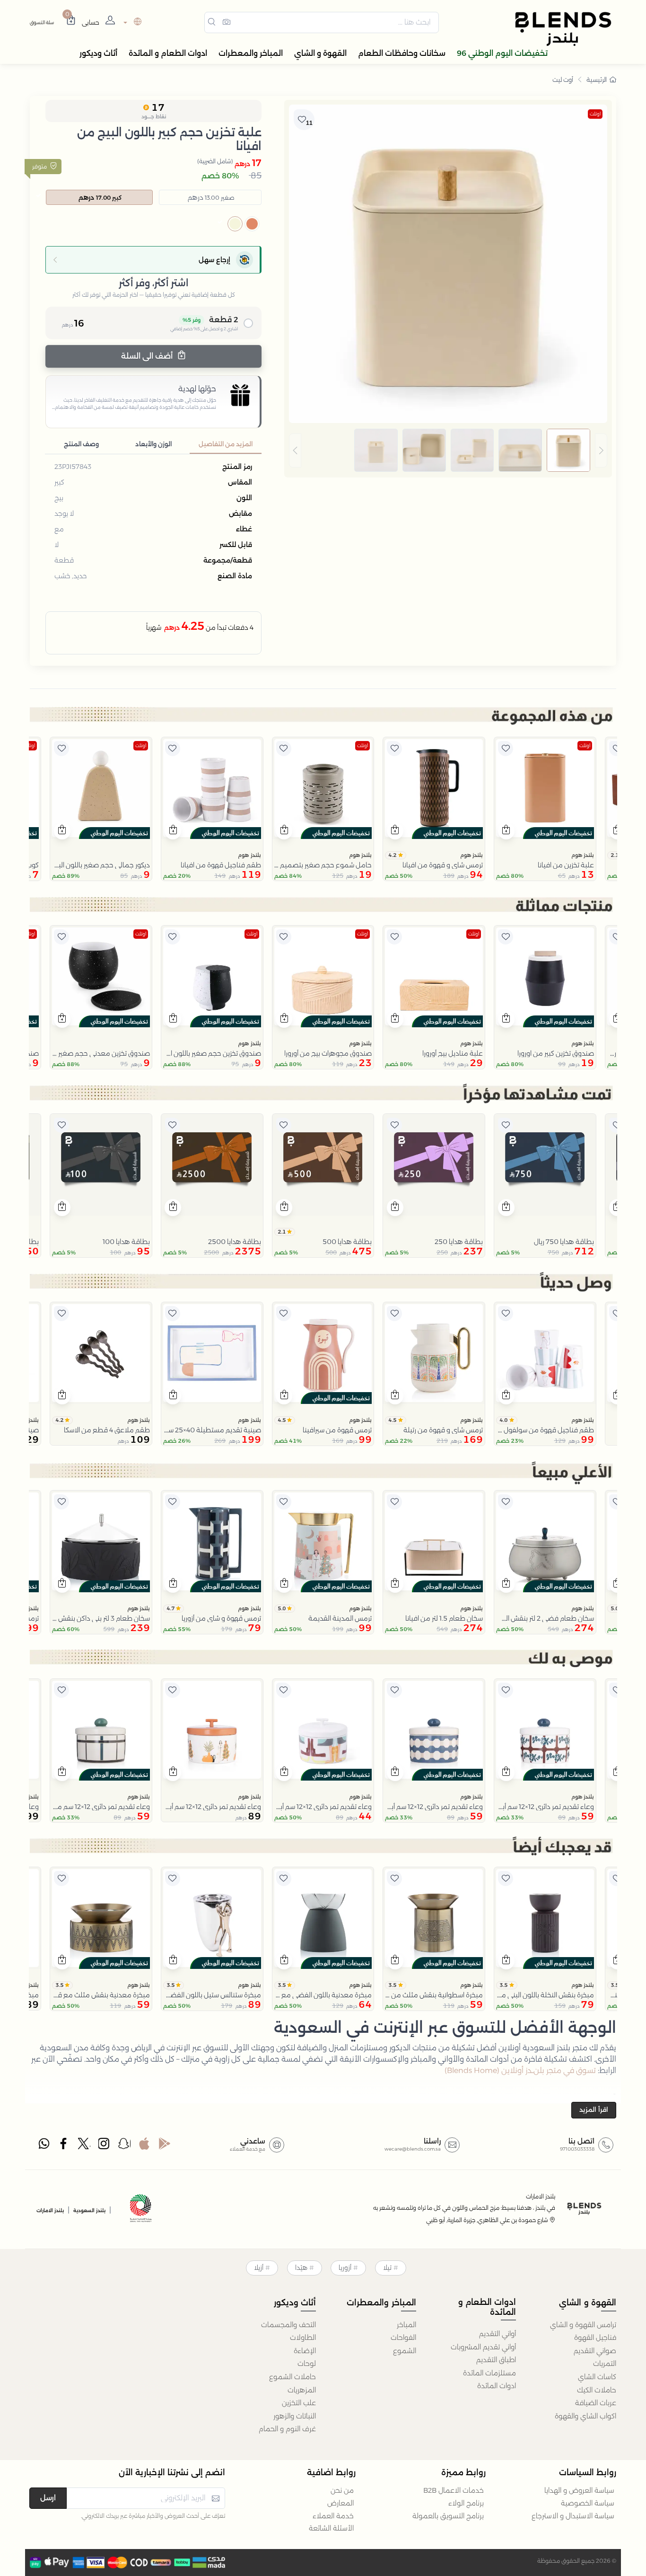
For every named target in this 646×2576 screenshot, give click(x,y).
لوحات (307, 2364)
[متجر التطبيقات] (144, 2146)
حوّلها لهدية (197, 389)
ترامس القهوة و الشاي (583, 2325)
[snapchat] (124, 2146)
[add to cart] (506, 831)
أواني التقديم (498, 2334)
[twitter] (84, 2146)
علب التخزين (299, 2403)
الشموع (405, 2351)
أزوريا (345, 2267)
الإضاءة (305, 2351)
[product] (545, 788)
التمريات (605, 2364)
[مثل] (617, 749)
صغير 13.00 (211, 197)
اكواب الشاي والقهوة (585, 2416)
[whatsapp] (44, 2146)
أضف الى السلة (148, 356)
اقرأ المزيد (594, 2109)
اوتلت (595, 114)
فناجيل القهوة (595, 2338)
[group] (448, 450)
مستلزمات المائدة (489, 2373)
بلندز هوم (583, 855)
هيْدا (301, 2267)
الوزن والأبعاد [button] (153, 444)
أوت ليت (563, 79)
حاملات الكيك (597, 2390)
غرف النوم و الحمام (287, 2429)
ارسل (48, 2498)
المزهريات (302, 2390)
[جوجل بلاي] (165, 2146)
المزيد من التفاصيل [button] (226, 444)
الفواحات (403, 2338)
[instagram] (105, 2146)
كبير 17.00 (100, 197)
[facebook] (64, 2146)
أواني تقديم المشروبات (483, 2347)
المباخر (406, 2325)
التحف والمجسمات (288, 2325)
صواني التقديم (595, 2351)
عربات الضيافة (596, 2403)
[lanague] (131, 22)
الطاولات (303, 2338)
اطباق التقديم (496, 2360)
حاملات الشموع (292, 2377)
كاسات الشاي (597, 2377)
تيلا (387, 2267)
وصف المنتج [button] (81, 444)
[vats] (141, 2210)
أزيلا (259, 2267)
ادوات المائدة (497, 2386)
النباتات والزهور (295, 2416)
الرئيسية (597, 79)
